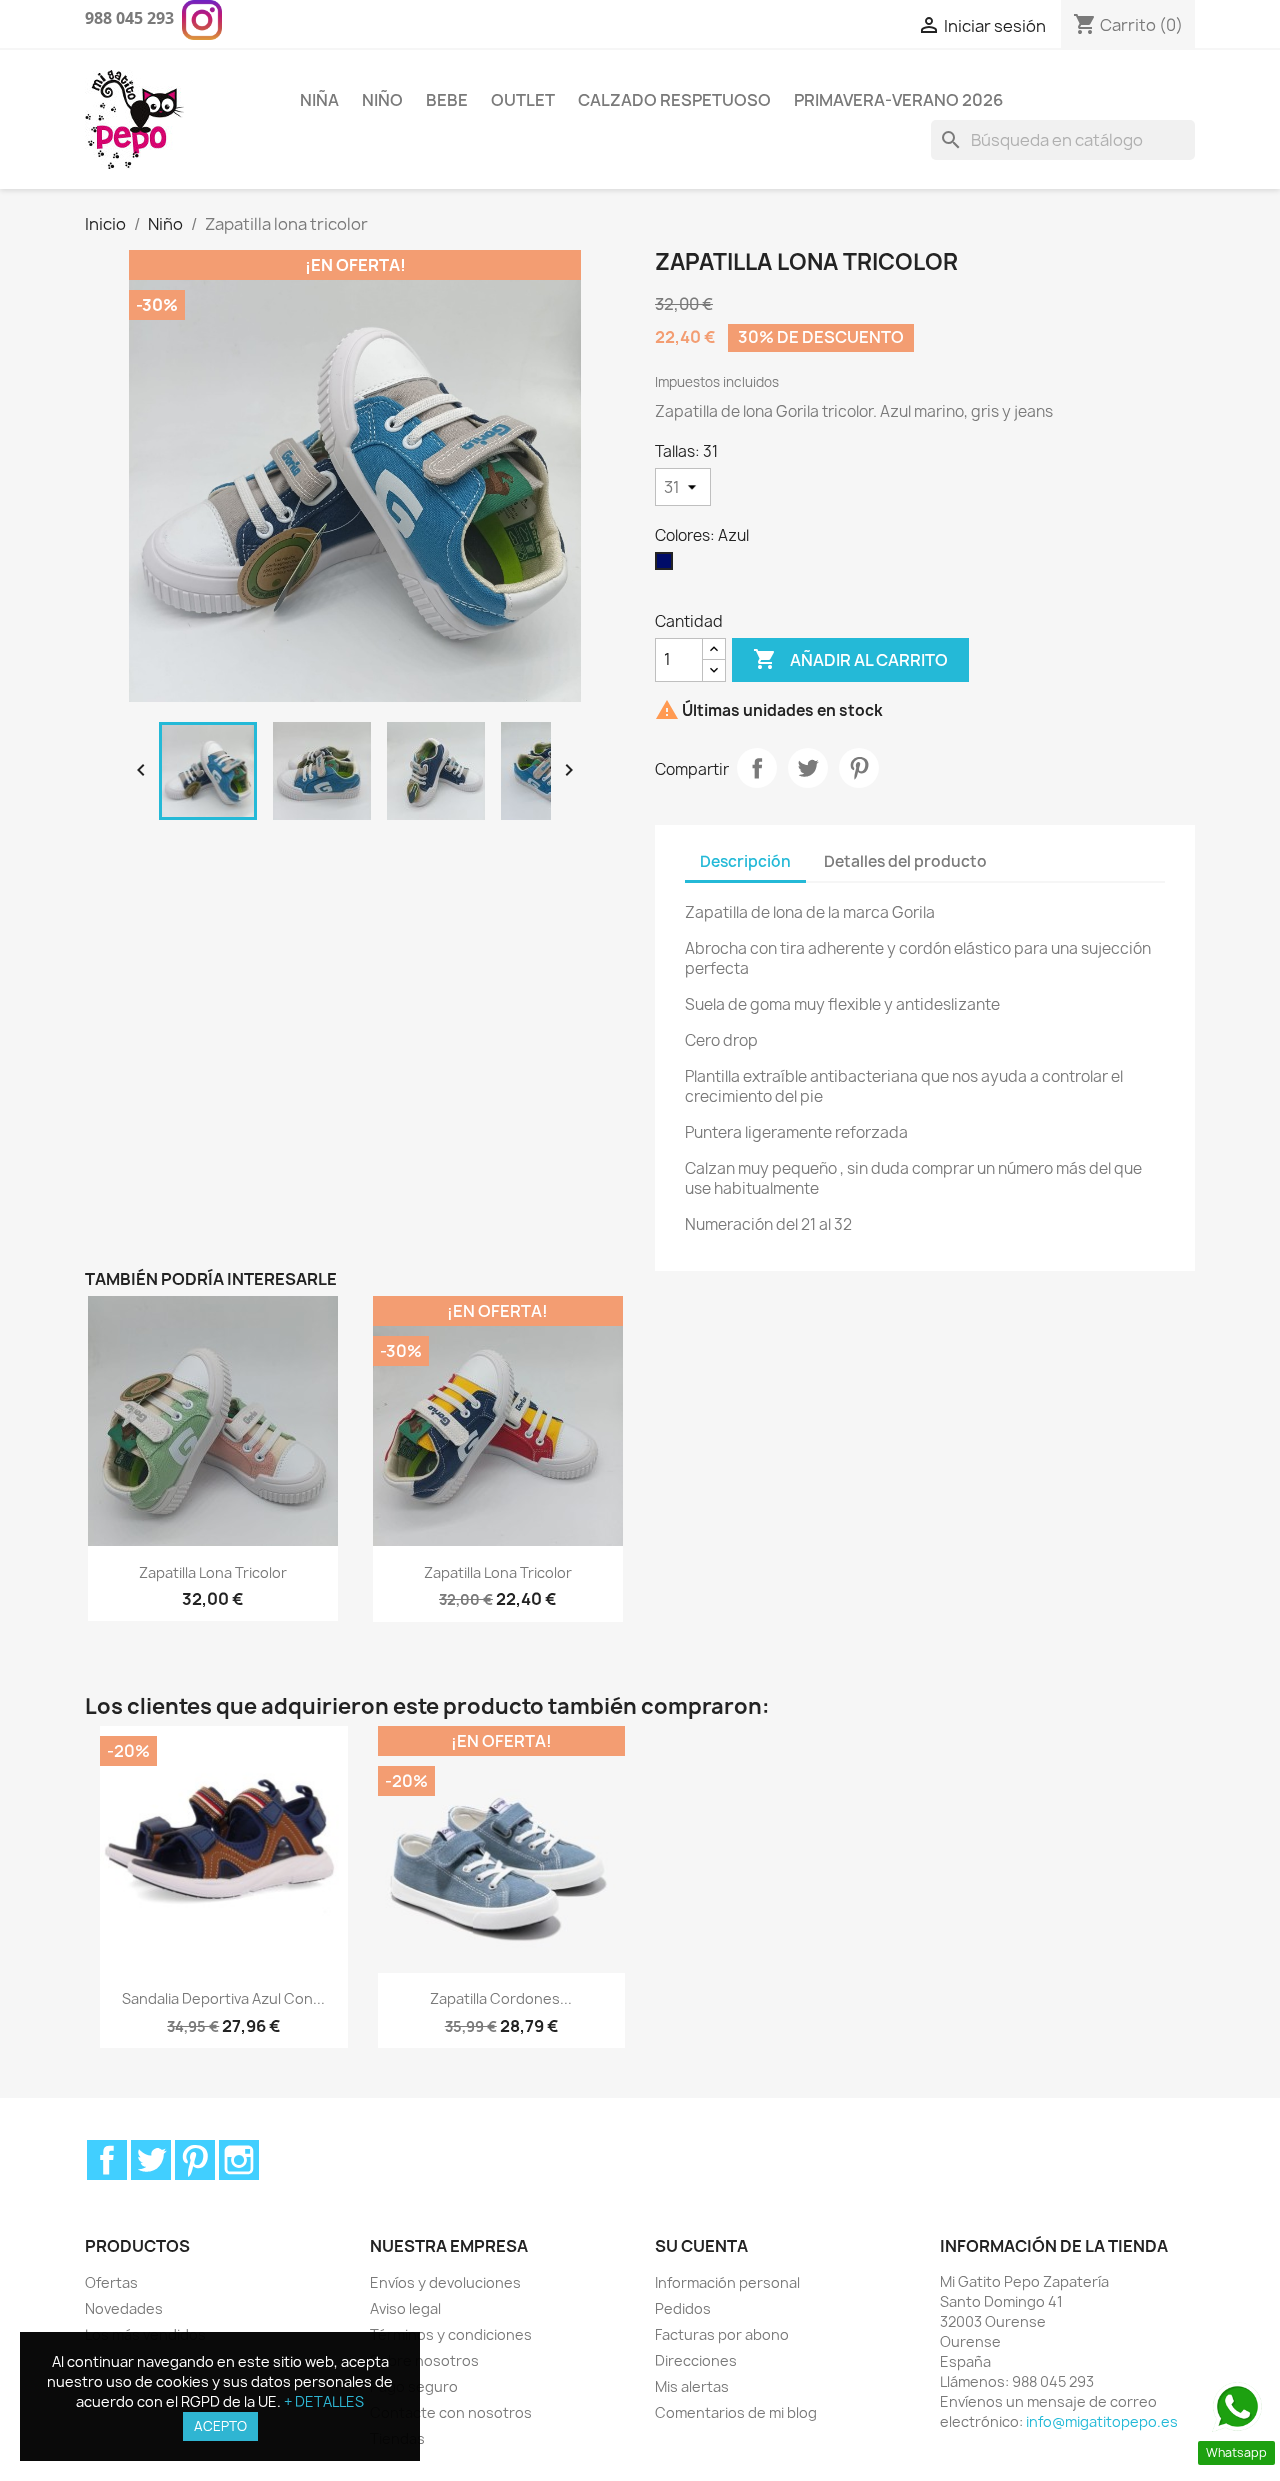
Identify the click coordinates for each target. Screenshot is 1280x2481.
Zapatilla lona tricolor (213, 1572)
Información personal (727, 2282)
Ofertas (111, 2282)
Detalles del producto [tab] (905, 861)
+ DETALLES (324, 2401)
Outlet (523, 100)
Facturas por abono (722, 2334)
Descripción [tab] (745, 861)
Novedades (124, 2308)
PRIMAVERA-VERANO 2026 (898, 100)
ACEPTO (220, 2426)
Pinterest (859, 768)
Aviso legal (405, 2308)
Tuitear (808, 768)
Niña (319, 100)
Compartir (757, 768)
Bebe (447, 100)
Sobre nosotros (424, 2360)
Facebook (107, 2160)
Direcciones (696, 2360)
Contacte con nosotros (451, 2412)
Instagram (239, 2160)
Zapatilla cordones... (501, 1998)
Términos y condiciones (451, 2334)
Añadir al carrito (850, 659)
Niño (382, 100)
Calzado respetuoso (674, 100)
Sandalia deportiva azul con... (223, 1998)
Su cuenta (701, 2246)
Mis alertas (692, 2386)
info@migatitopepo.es (1102, 2421)
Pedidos (683, 2308)
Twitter (151, 2160)
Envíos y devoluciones (445, 2282)
